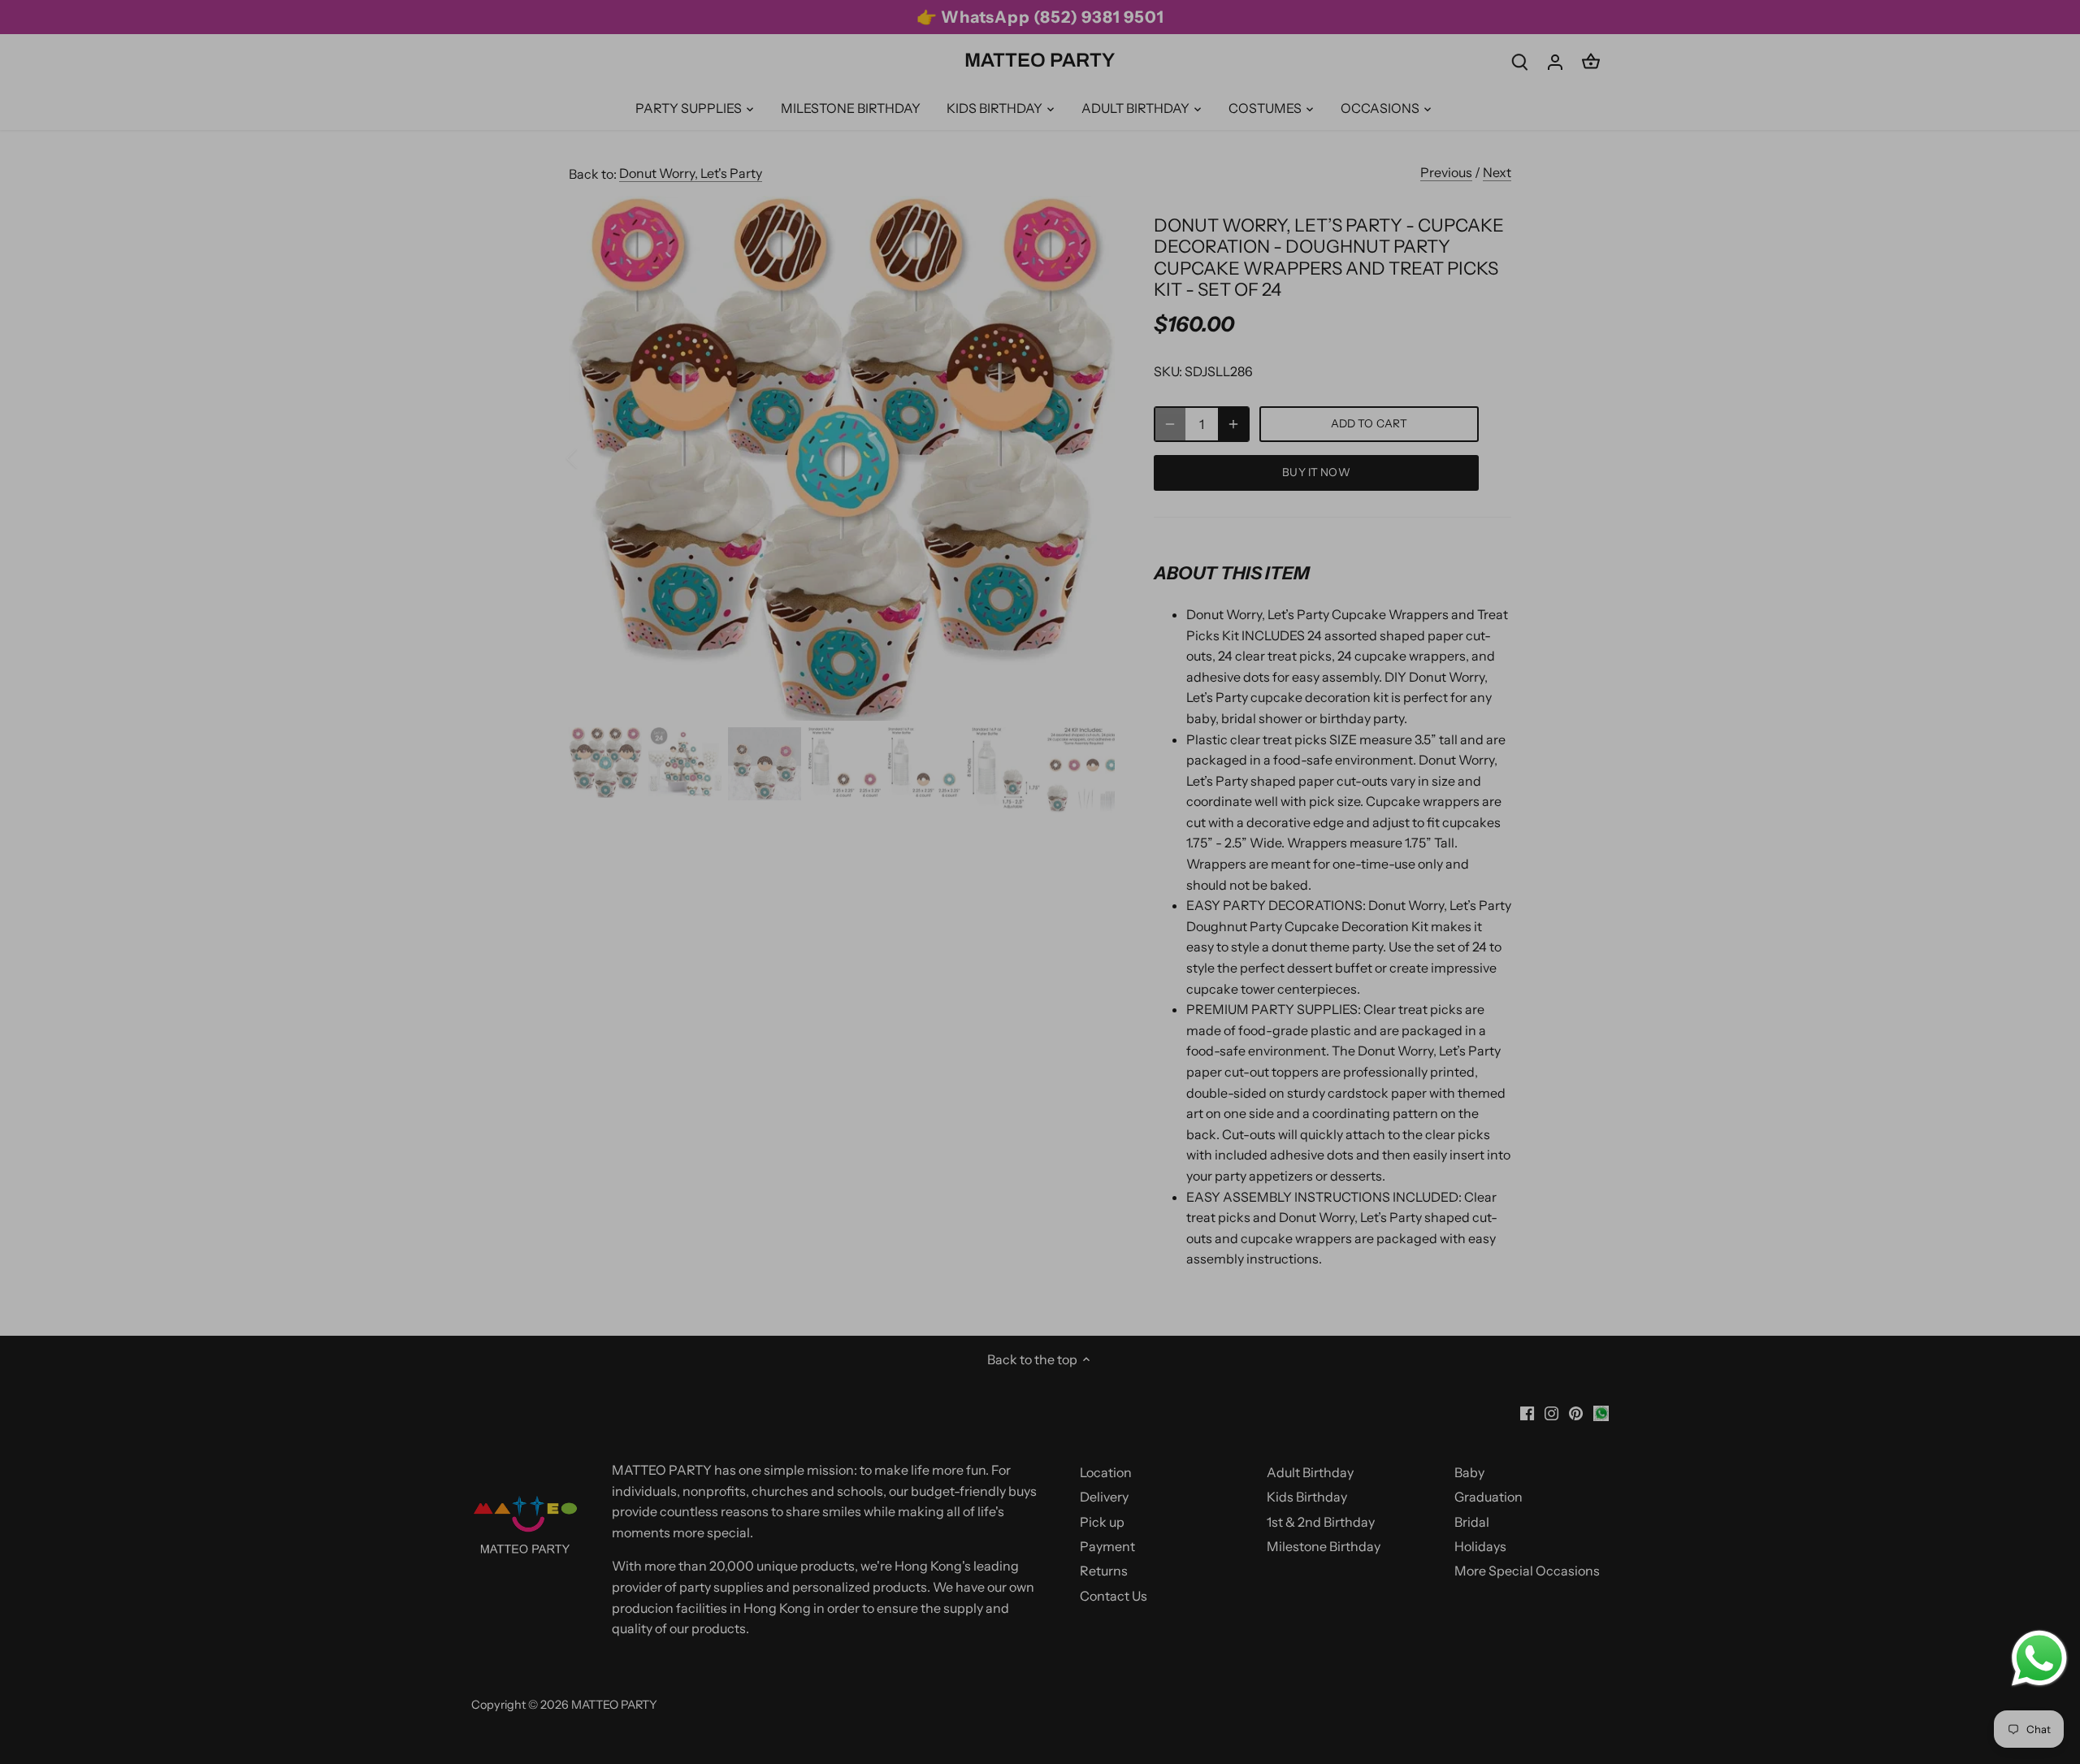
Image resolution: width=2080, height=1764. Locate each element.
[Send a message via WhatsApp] (2039, 1658)
